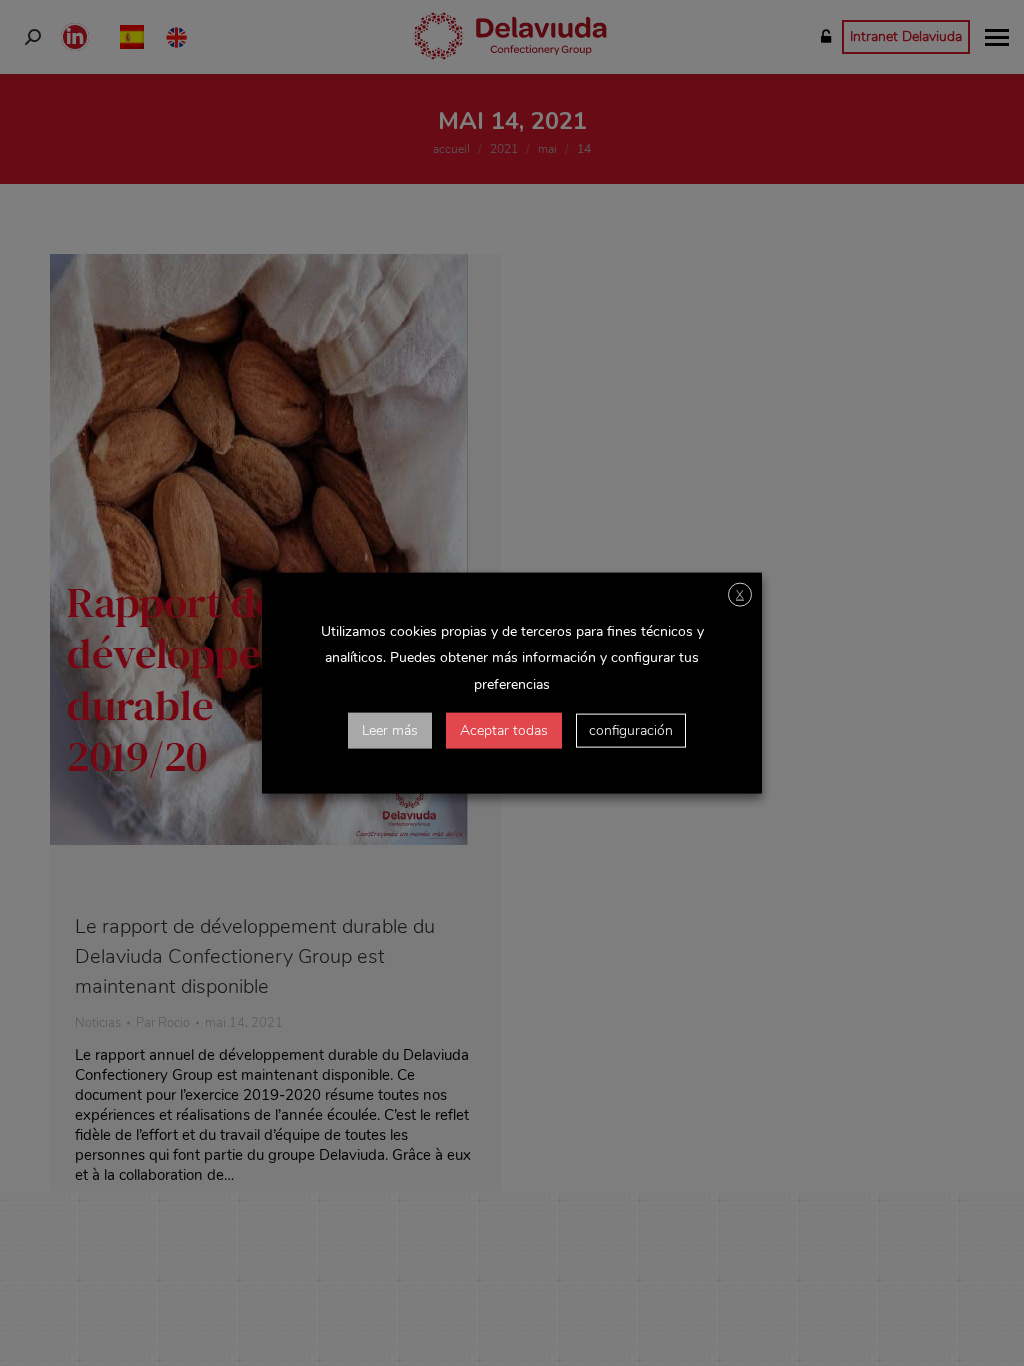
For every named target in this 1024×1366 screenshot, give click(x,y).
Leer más (390, 729)
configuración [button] (631, 729)
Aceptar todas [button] (504, 729)
